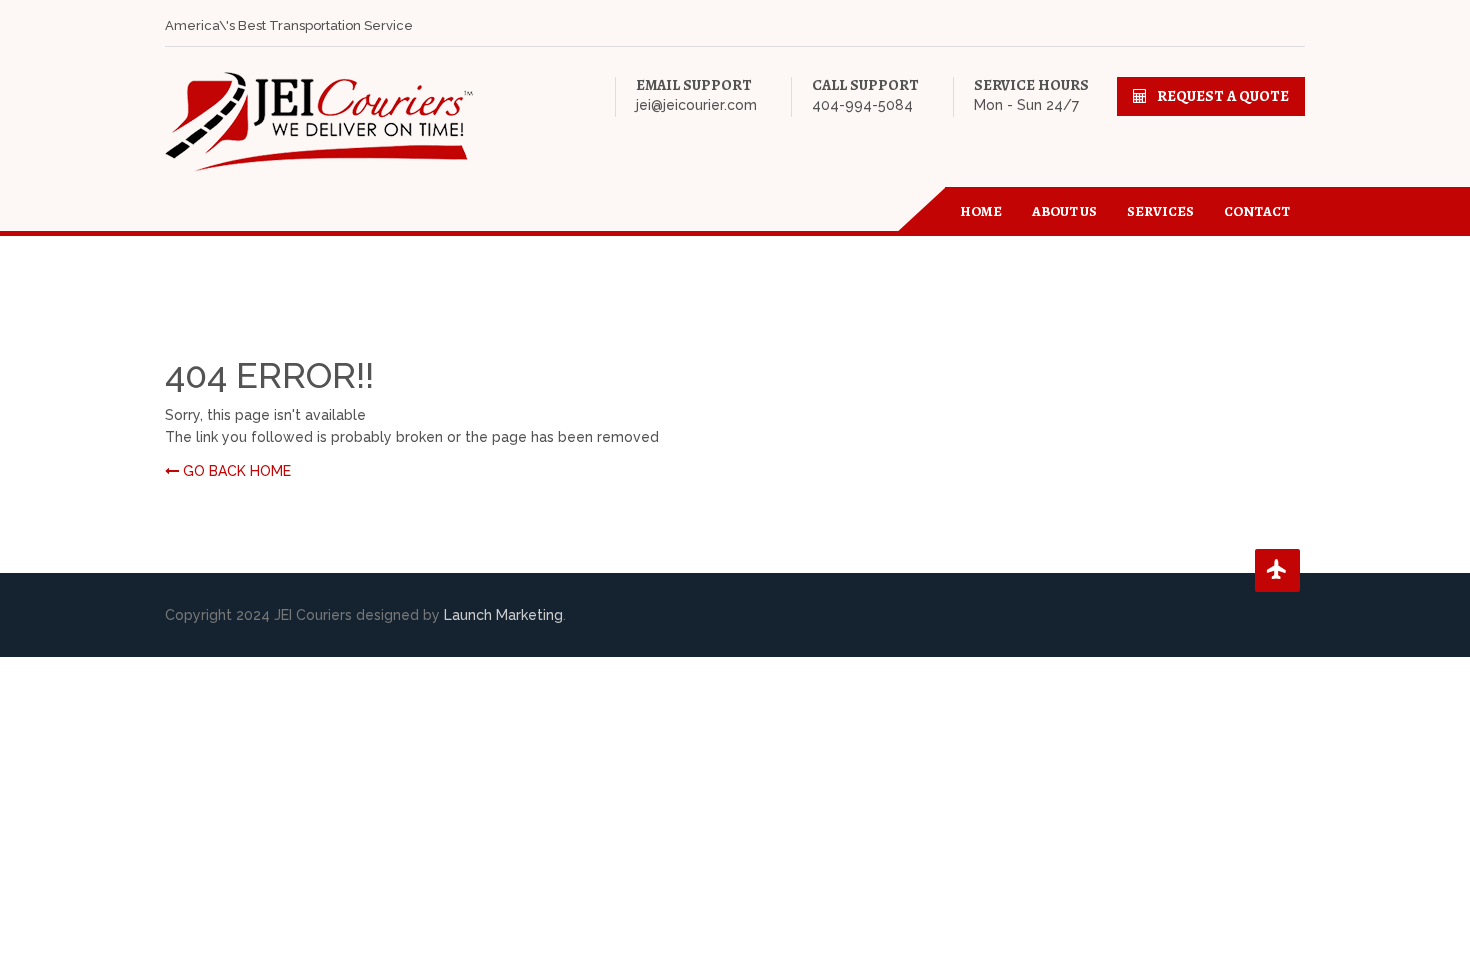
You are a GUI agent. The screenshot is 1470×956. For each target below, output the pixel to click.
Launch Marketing (503, 615)
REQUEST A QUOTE (1223, 96)
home (981, 211)
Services (1160, 211)
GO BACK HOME (235, 471)
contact (1257, 211)
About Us (1064, 211)
